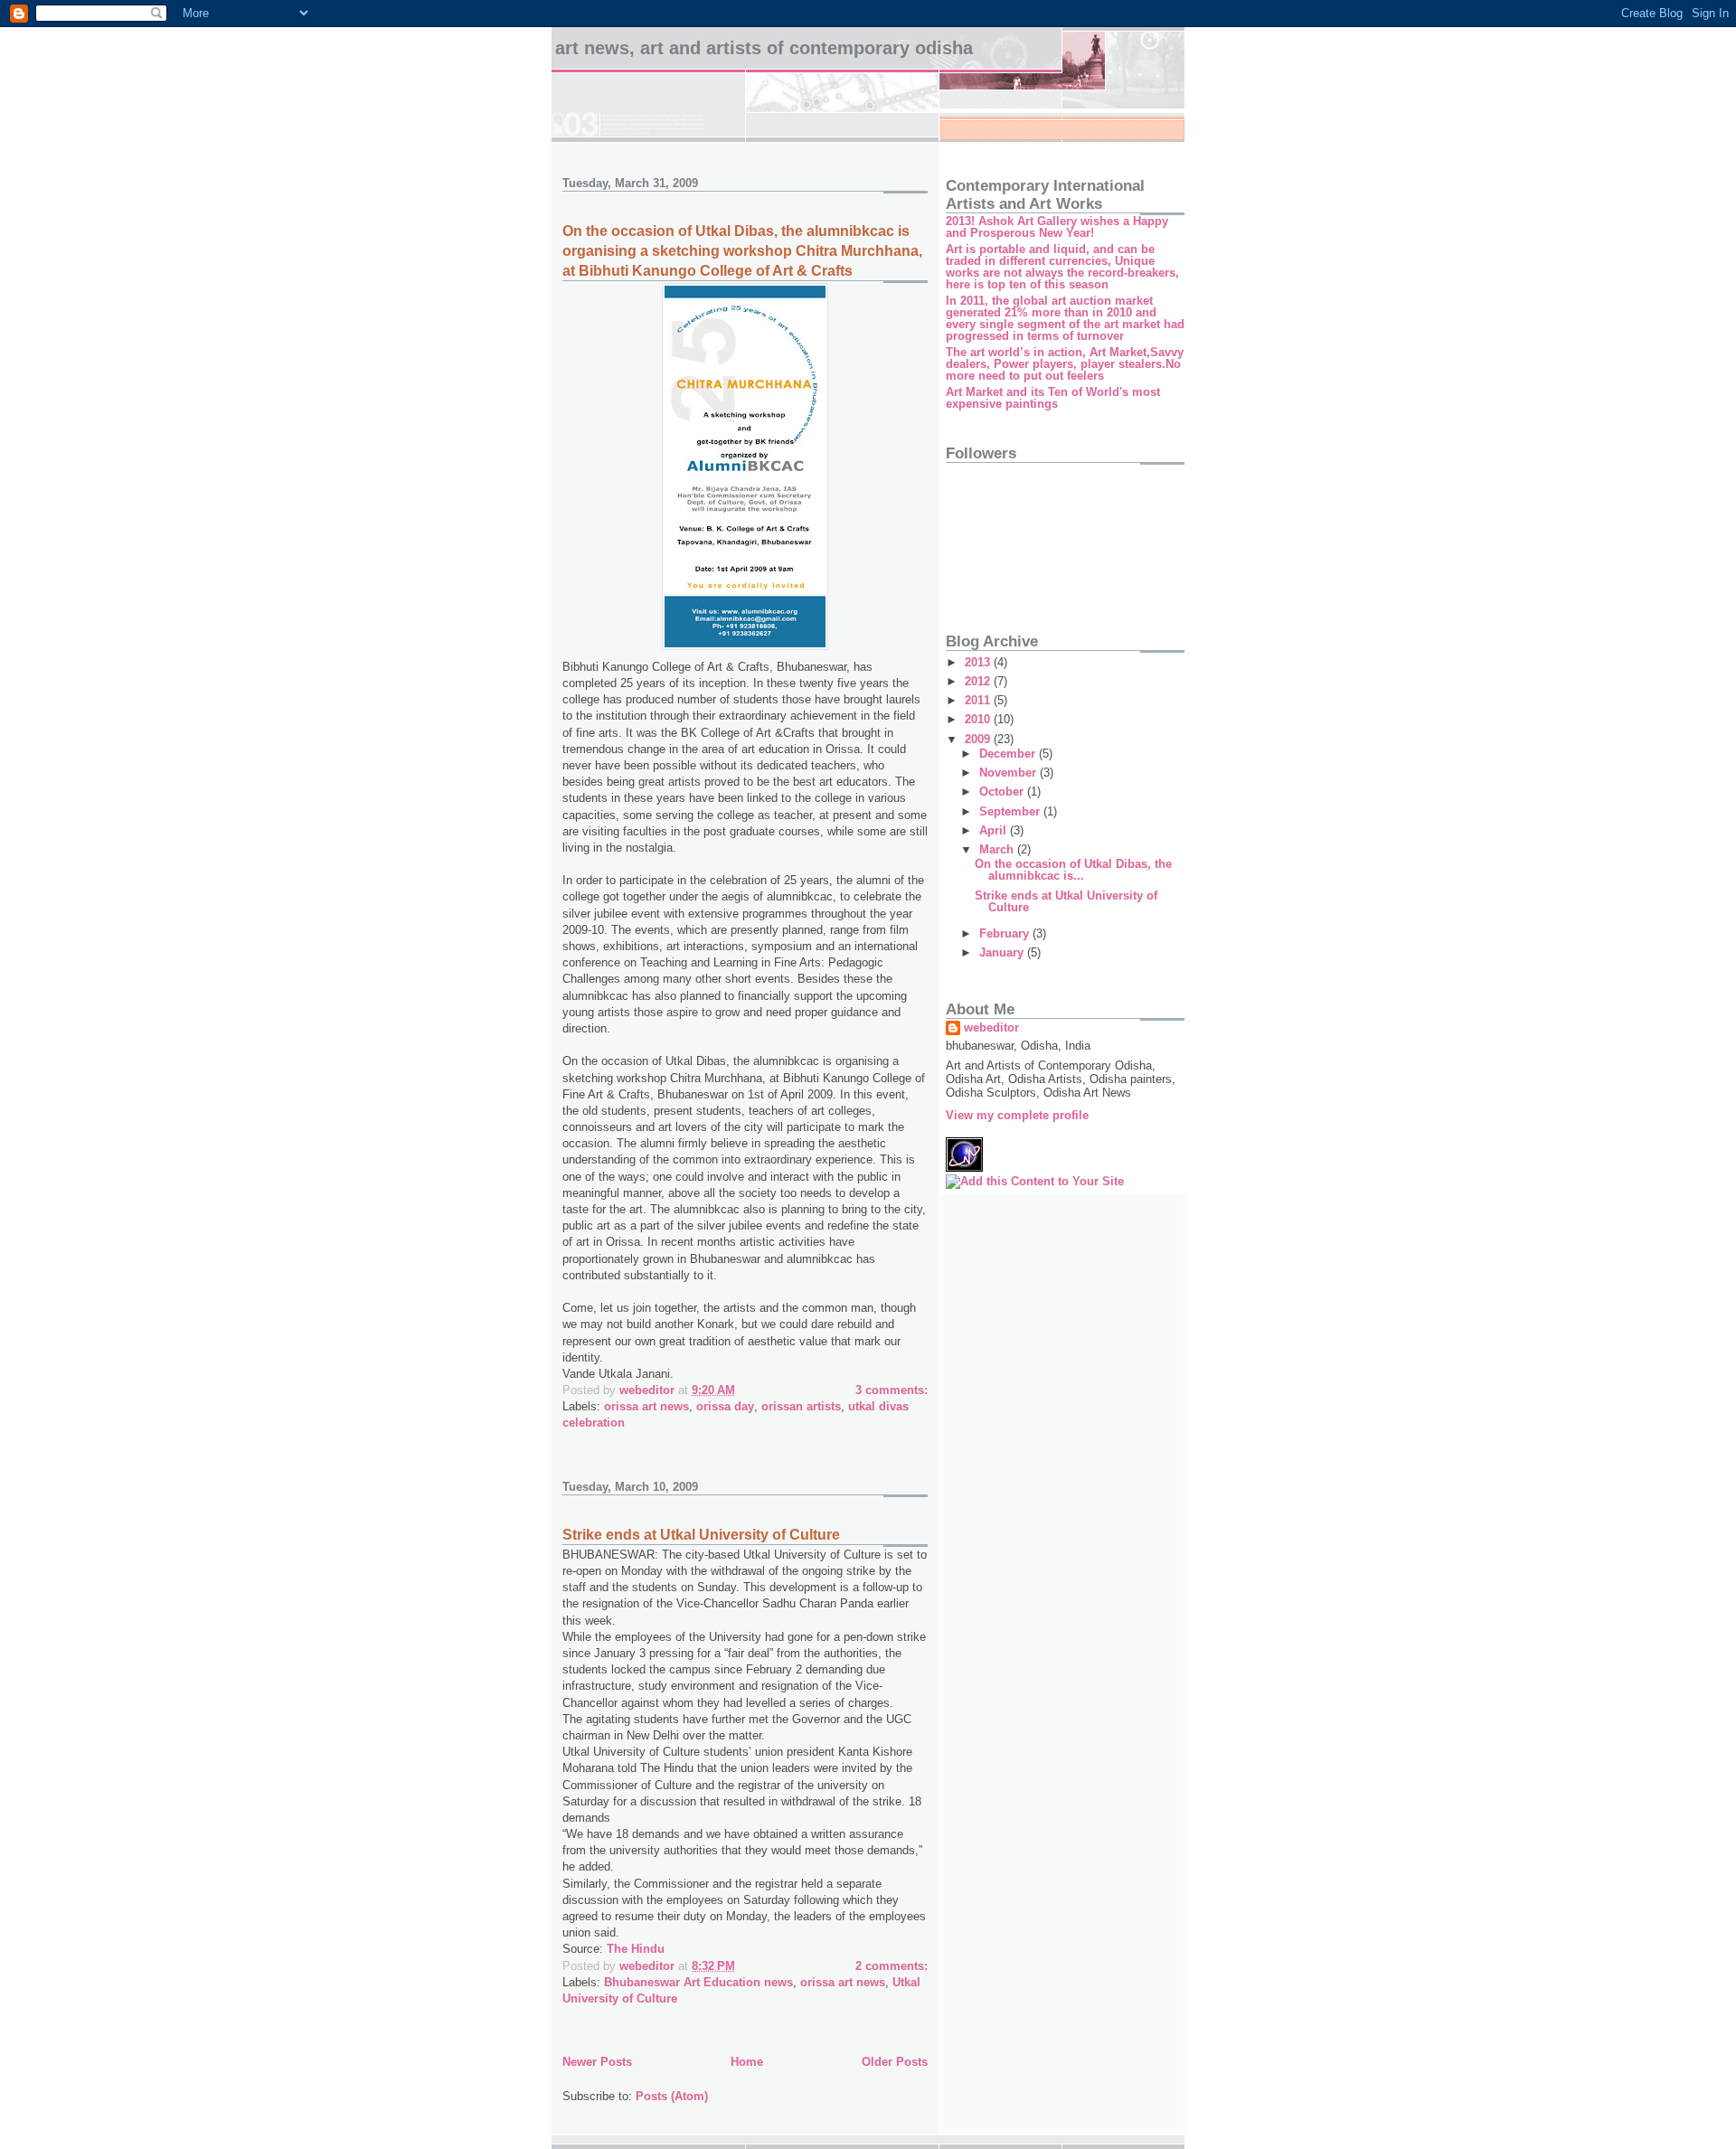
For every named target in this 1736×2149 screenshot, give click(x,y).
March (998, 849)
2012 (979, 681)
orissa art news (646, 1406)
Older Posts (895, 2062)
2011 (979, 700)
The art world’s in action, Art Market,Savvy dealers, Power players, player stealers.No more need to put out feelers (1065, 364)
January (1003, 952)
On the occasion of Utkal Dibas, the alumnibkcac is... (1073, 870)
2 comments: (892, 1966)
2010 (979, 719)
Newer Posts (597, 2062)
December (1009, 754)
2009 (979, 739)
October (1003, 792)
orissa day (725, 1406)
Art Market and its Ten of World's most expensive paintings (1053, 398)
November (1010, 773)
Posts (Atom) (672, 2096)
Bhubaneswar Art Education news (698, 1982)
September (1011, 811)
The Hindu (636, 1949)
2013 (979, 662)
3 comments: (892, 1390)
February (1006, 933)
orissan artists (801, 1406)
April (995, 830)
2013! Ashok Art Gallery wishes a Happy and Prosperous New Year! (1057, 227)
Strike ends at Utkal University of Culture (701, 1535)
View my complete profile (1017, 1115)
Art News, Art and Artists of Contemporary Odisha (764, 48)
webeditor (991, 1027)
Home (747, 2062)
